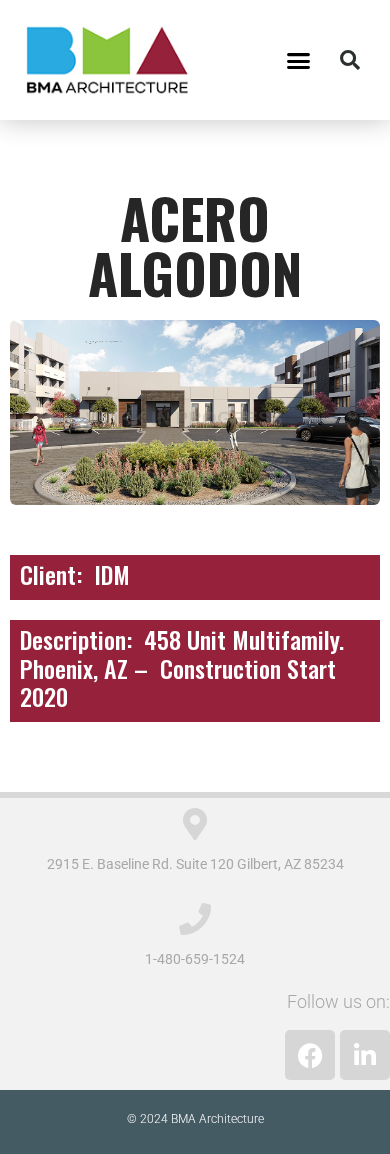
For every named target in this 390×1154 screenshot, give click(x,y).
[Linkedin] (365, 1055)
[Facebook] (310, 1055)
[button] (299, 60)
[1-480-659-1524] (195, 919)
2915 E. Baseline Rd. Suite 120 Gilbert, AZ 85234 (195, 864)
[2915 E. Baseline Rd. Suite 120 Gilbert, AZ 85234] (195, 824)
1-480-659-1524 (195, 959)
